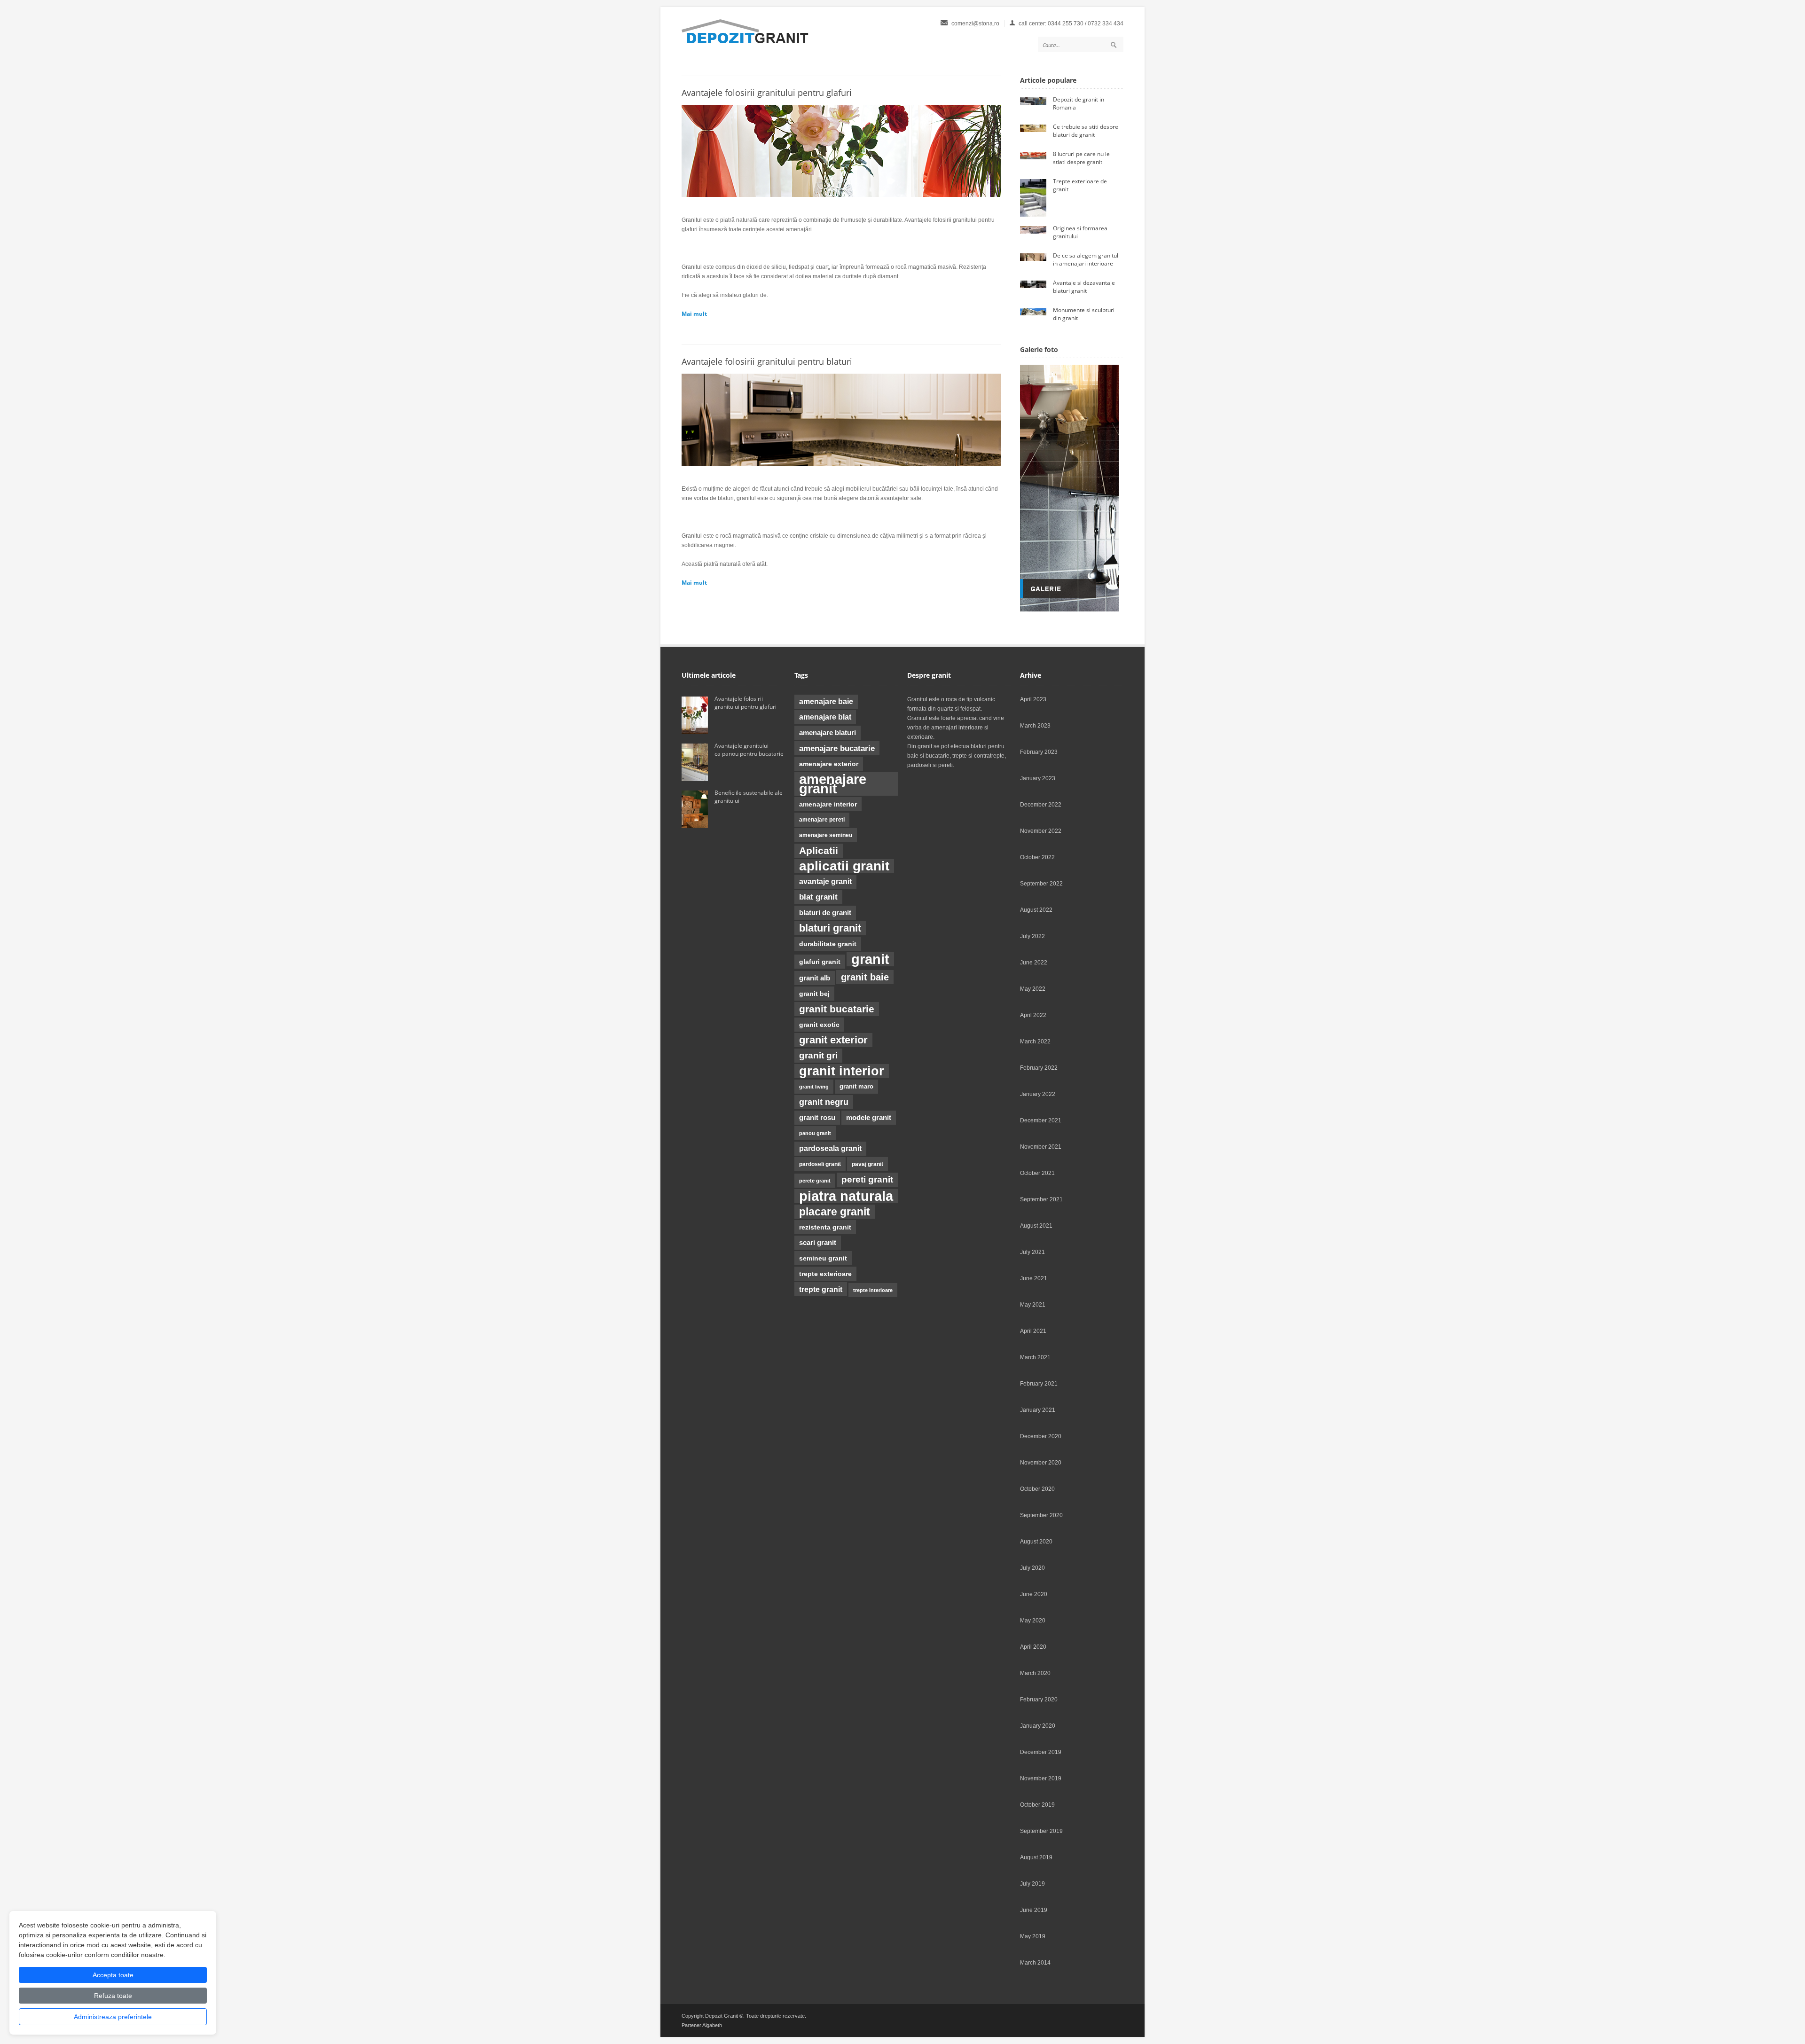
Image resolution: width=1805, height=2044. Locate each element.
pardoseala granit (830, 1148)
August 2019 (1036, 1857)
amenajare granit (833, 784)
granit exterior (833, 1040)
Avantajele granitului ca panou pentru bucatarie (750, 750)
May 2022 (1033, 989)
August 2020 (1036, 1542)
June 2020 (1034, 1594)
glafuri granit (820, 962)
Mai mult (694, 314)
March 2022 (1035, 1042)
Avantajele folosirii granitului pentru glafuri (767, 93)
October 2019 (1037, 1805)
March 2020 (1035, 1673)
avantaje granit (825, 881)
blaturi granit (830, 928)
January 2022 (1038, 1094)
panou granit (815, 1133)
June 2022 (1034, 963)
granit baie (865, 977)
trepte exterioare (825, 1274)
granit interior (842, 1071)
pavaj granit (867, 1164)
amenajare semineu (826, 835)
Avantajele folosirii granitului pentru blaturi (768, 361)
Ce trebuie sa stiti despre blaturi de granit (1086, 131)
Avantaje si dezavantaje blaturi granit (1084, 287)
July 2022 (1032, 936)
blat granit (818, 897)
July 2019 (1032, 1884)
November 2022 (1041, 831)
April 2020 (1033, 1647)
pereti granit (867, 1179)
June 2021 (1034, 1278)
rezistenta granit (825, 1227)
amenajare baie (826, 701)
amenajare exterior (829, 764)
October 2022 (1037, 857)
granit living (814, 1087)
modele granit (869, 1118)
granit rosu (817, 1118)
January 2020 (1038, 1726)
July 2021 (1032, 1252)
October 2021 (1037, 1173)
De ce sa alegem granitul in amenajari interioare (1086, 259)
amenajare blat (825, 717)
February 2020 (1039, 1699)
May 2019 (1033, 1936)
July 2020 (1032, 1568)
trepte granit (821, 1289)
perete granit (815, 1181)
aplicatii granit (844, 866)
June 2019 (1034, 1910)
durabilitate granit (828, 944)
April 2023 (1033, 699)
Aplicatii (819, 851)
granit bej (814, 994)
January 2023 (1038, 778)
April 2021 (1033, 1331)
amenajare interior (828, 804)
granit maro (856, 1086)
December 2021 (1041, 1120)
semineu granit (823, 1258)
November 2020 (1041, 1463)
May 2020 (1033, 1621)
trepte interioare (873, 1290)
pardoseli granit (820, 1164)
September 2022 (1041, 884)
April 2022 (1033, 1015)
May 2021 (1033, 1305)
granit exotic (819, 1025)
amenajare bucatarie (837, 748)
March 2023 (1035, 726)
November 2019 (1041, 1778)
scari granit (818, 1243)
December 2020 (1041, 1436)
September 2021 (1041, 1199)
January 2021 (1038, 1410)
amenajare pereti (822, 820)
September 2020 (1041, 1515)
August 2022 (1036, 910)
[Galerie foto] (1069, 610)
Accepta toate (113, 1975)
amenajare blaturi (828, 733)
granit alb (815, 978)
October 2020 (1037, 1489)
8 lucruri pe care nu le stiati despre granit (1081, 158)
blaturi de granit (825, 913)
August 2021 (1036, 1226)
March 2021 (1035, 1357)
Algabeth (712, 2025)
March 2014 (1035, 1963)
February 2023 (1039, 752)
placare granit (835, 1212)
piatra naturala (846, 1196)
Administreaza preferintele (113, 2017)
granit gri (818, 1055)
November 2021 (1041, 1147)
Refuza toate (113, 1996)
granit (870, 959)
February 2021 (1039, 1384)
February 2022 (1039, 1068)
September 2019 (1041, 1831)
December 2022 (1041, 805)
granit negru (824, 1102)
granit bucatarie (837, 1009)
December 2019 (1041, 1752)
